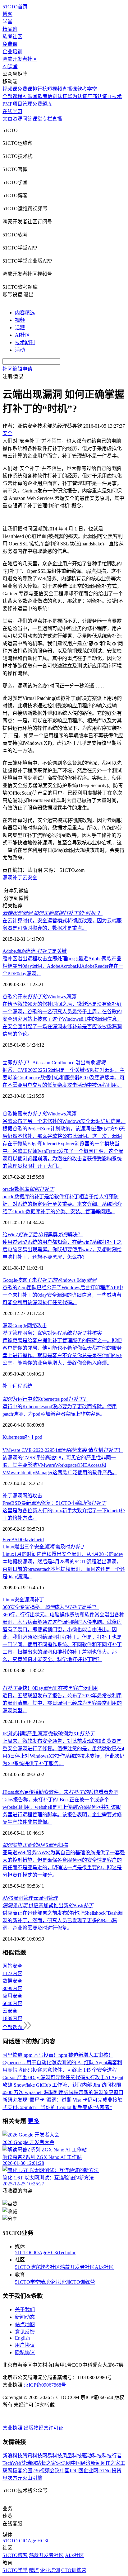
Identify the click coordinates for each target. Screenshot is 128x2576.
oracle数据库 (28, 1189)
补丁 (17, 878)
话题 (20, 328)
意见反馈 (25, 2332)
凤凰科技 (72, 2456)
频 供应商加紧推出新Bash (48, 1906)
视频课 (10, 89)
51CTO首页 (15, 7)
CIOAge (39, 2253)
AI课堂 (10, 67)
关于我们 (25, 2310)
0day (26, 1540)
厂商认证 (97, 96)
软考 (43, 96)
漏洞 (7, 878)
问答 (27, 119)
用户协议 (25, 2345)
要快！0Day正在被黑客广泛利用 (50, 1688)
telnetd (37, 1540)
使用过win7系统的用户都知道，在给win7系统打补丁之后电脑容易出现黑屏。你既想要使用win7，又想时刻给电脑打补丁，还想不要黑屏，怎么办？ (62, 1250)
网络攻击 (37, 1326)
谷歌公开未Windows (39, 997)
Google (20, 1326)
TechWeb (12, 2463)
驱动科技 (92, 2456)
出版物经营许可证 (43, 2428)
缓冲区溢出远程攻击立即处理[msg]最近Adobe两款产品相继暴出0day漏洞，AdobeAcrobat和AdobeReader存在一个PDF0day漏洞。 (63, 966)
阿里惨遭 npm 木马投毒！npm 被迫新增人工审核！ (58, 2055)
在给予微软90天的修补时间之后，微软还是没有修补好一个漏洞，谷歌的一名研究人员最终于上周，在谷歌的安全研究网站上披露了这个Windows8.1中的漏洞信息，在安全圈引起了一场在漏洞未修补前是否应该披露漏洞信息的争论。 (62, 1019)
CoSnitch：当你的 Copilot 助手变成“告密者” (65, 2107)
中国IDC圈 (71, 2471)
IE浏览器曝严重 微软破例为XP (48, 1734)
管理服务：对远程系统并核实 (52, 1333)
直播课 (70, 89)
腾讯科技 (32, 2456)
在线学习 (12, 111)
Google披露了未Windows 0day (49, 1280)
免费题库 (42, 104)
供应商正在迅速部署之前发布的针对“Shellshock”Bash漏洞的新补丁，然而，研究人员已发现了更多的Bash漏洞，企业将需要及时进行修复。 (63, 1920)
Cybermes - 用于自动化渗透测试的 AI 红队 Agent (55, 2063)
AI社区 (23, 335)
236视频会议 (46, 2471)
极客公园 (22, 2471)
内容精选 (25, 313)
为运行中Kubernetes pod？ (45, 1399)
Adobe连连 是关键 (35, 951)
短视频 (55, 89)
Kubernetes (14, 1437)
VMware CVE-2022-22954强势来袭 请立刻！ (63, 1450)
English (22, 2338)
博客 (7, 14)
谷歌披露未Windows (39, 1114)
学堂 (7, 22)
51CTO (23, 2253)
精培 (45, 2282)
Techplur (67, 2253)
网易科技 (52, 2456)
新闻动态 (25, 2317)
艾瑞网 (29, 2463)
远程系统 (22, 1386)
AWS (8, 1898)
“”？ (53, 913)
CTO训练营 (82, 2282)
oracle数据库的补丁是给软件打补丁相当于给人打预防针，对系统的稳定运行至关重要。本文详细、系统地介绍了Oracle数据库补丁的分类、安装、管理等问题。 (62, 1204)
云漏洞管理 (46, 1898)
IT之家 (113, 2463)
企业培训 (12, 52)
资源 (17, 119)
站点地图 (25, 2324)
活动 (20, 350)
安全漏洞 (24, 1600)
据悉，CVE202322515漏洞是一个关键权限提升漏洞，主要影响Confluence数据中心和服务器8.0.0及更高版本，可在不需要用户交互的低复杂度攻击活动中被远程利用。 (64, 1078)
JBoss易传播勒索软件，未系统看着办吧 (60, 1792)
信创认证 (57, 96)
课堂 (37, 119)
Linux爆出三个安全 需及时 (44, 1547)
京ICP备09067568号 (45, 2385)
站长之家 (46, 2463)
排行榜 (40, 89)
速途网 (63, 2463)
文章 (7, 119)
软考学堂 (87, 89)
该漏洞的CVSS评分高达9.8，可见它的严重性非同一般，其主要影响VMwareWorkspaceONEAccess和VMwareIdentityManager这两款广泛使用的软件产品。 (60, 1465)
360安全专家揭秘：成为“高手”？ (51, 1607)
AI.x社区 (104, 2267)
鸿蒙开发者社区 (20, 59)
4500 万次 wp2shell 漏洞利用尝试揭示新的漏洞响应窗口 (63, 2092)
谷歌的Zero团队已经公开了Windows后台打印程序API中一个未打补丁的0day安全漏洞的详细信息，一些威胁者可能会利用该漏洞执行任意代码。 (63, 1295)
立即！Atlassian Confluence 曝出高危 (54, 1063)
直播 (57, 119)
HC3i (53, 2253)
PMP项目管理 (17, 104)
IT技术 (114, 96)
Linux (8, 1600)
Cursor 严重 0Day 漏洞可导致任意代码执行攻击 (54, 2077)
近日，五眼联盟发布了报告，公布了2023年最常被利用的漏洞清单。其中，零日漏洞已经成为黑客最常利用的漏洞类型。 (62, 1703)
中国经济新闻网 (88, 2463)
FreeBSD (12, 1540)
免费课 (10, 44)
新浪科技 (12, 2456)
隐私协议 (25, 2353)
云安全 (30, 878)
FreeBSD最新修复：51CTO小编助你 (54, 1503)
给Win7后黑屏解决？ (43, 1235)
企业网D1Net (97, 2471)
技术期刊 (25, 342)
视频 (20, 320)
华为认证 (77, 96)
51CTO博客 (27, 2267)
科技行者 (112, 2456)
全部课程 (12, 96)
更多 (34, 2121)
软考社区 (12, 37)
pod (39, 1437)
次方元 (15, 2478)
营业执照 (13, 2428)
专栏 (47, 119)
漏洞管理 (23, 1898)
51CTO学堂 (27, 2282)
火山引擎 (32, 2478)
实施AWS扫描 (35, 1845)
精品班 (10, 29)
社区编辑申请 (17, 369)
